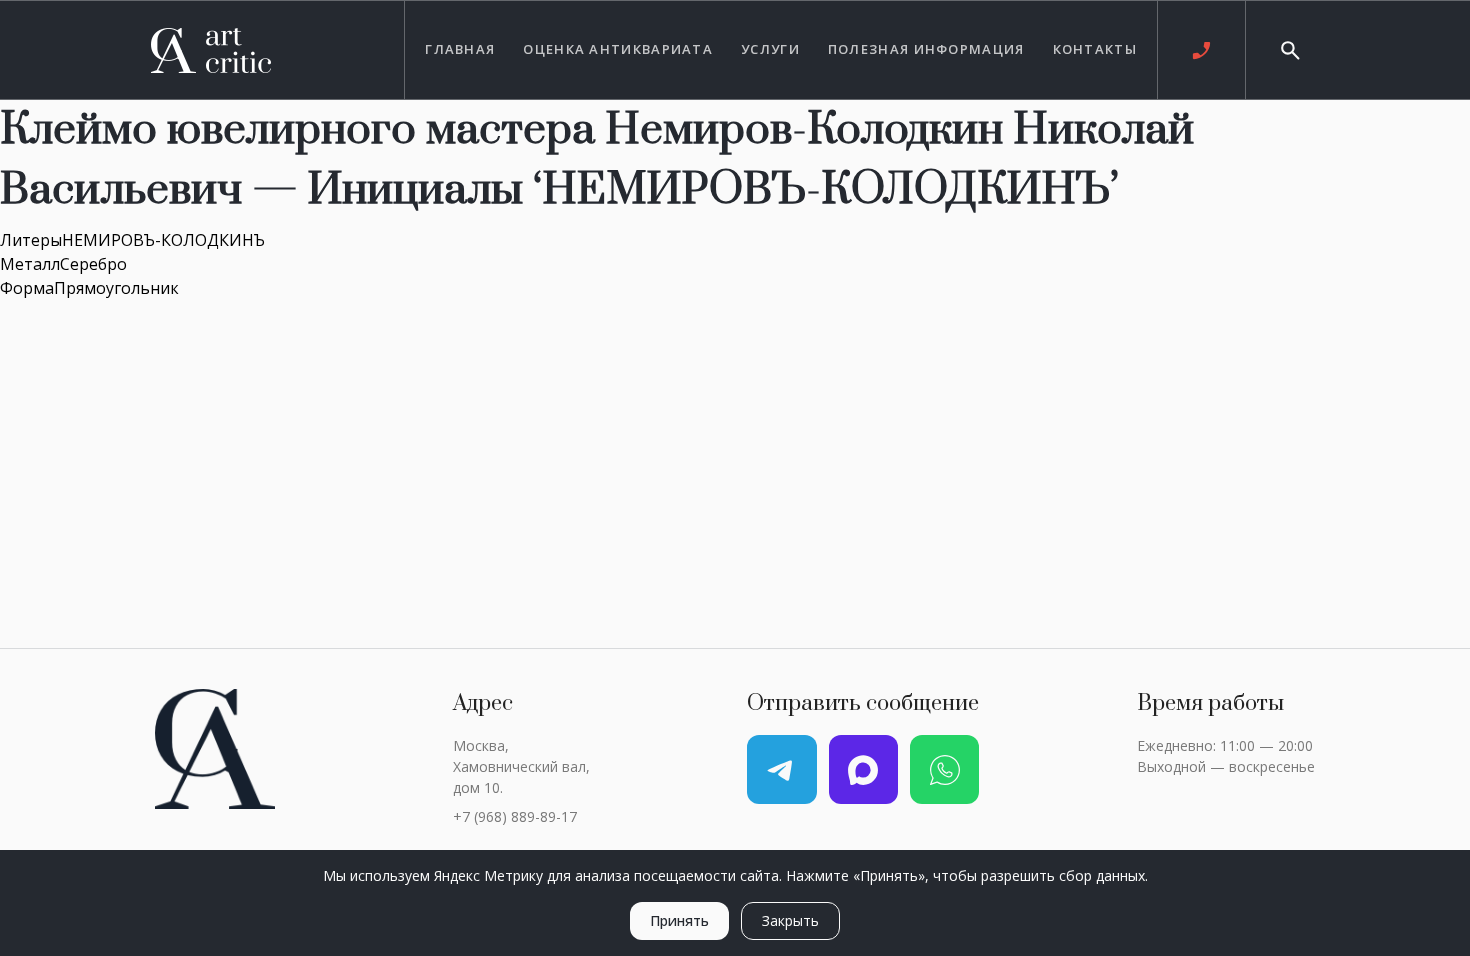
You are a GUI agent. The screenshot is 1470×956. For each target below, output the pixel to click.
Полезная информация (926, 49)
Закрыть (790, 920)
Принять (679, 920)
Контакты (1095, 49)
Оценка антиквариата (618, 49)
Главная (460, 49)
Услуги (770, 49)
